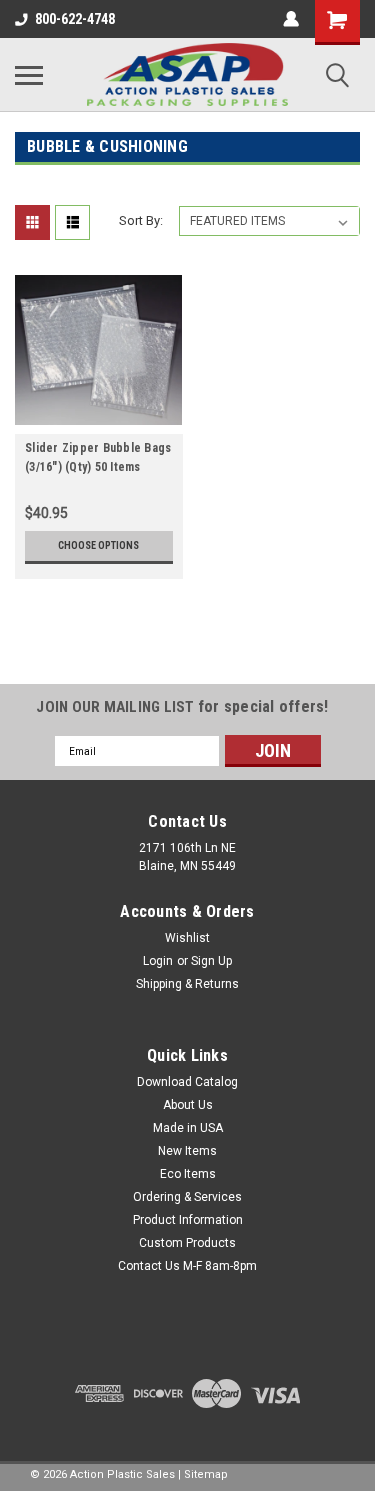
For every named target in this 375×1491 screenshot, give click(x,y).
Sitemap (206, 1474)
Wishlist (187, 938)
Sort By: (141, 220)
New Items (187, 1151)
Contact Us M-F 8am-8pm (187, 1266)
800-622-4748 (75, 19)
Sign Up (211, 961)
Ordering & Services (187, 1197)
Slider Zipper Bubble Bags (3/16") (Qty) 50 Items (98, 457)
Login (158, 961)
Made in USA (188, 1128)
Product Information (188, 1220)
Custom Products (187, 1243)
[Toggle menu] (29, 75)
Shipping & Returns (187, 984)
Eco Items (188, 1174)
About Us (188, 1105)
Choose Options (98, 545)
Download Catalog (187, 1082)
